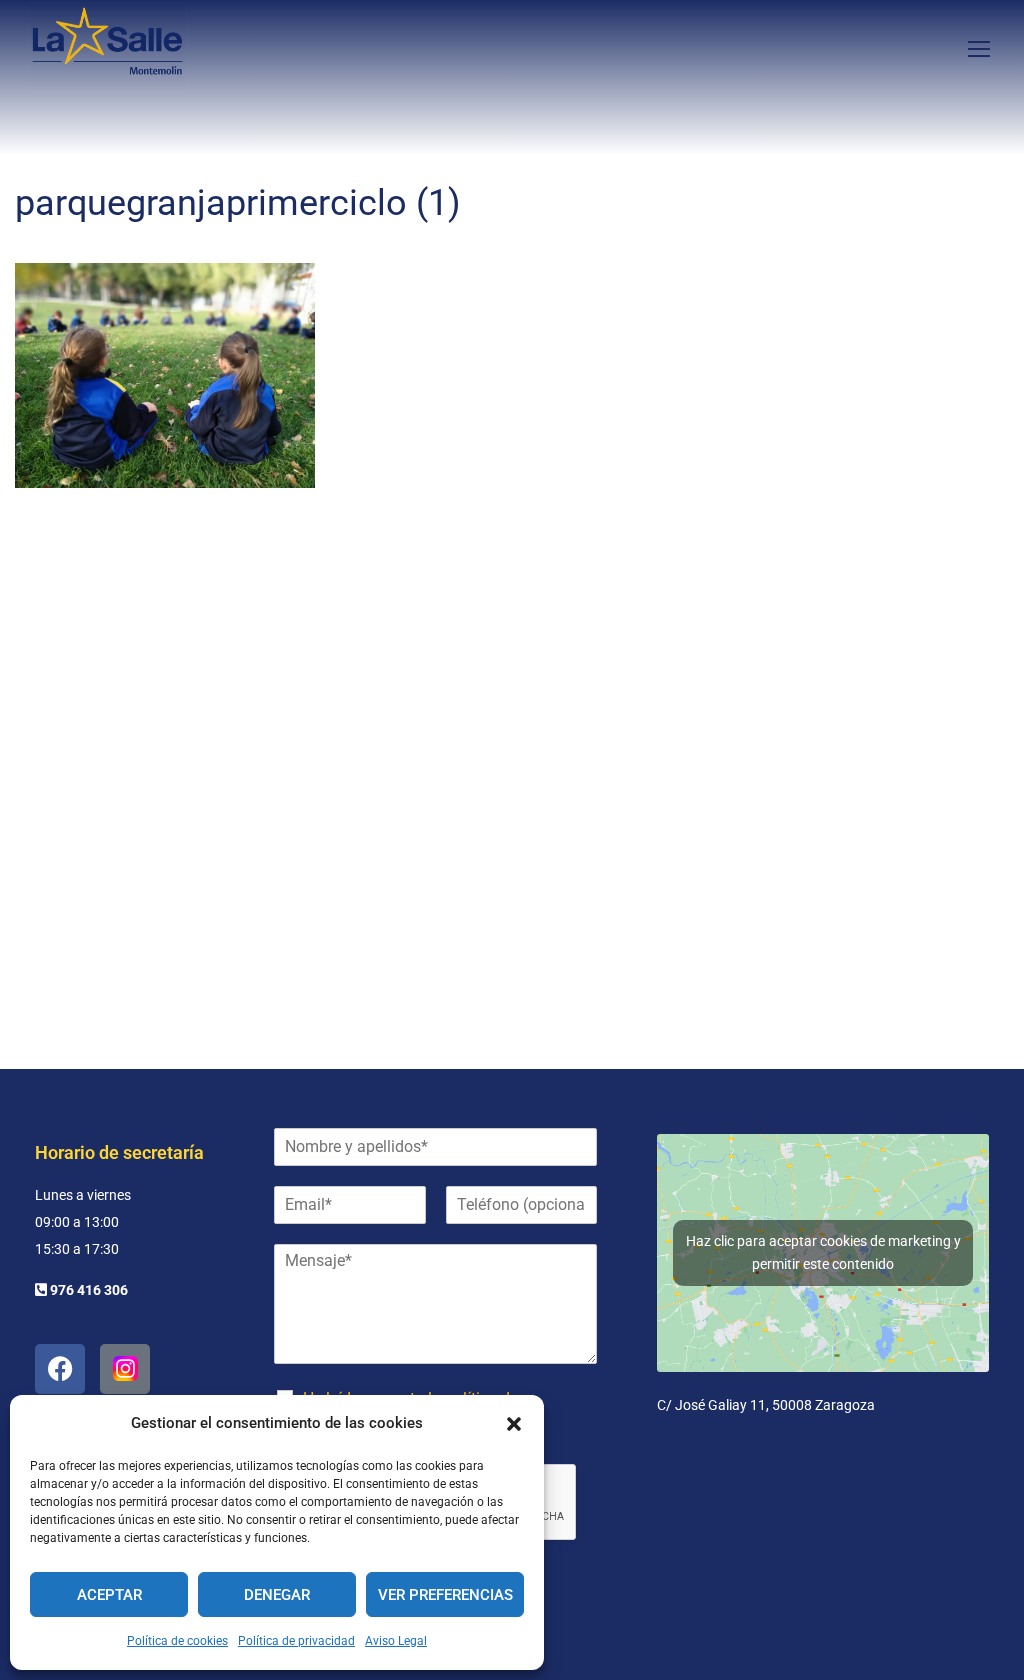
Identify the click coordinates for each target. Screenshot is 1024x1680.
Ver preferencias (445, 1595)
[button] (514, 1424)
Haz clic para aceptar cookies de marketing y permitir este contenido (823, 1252)
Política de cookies (177, 1641)
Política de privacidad (296, 1641)
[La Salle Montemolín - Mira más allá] (107, 47)
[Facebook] (60, 1369)
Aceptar (109, 1595)
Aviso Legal (396, 1641)
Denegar (277, 1595)
